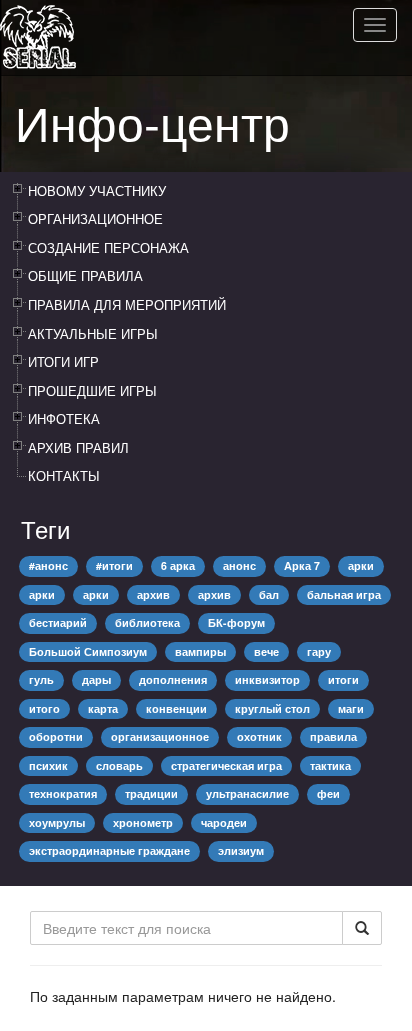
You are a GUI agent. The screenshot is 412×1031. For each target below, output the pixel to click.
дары (96, 679)
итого (44, 708)
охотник (259, 736)
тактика (330, 765)
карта (103, 708)
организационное (160, 736)
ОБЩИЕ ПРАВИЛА (85, 275)
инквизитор (267, 679)
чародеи (224, 822)
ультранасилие (247, 793)
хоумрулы (57, 822)
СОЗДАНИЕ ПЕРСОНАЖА (108, 247)
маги (351, 708)
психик (48, 765)
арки (361, 565)
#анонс (48, 565)
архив (153, 594)
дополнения (173, 679)
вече (266, 651)
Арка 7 (302, 565)
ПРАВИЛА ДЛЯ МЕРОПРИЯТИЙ (127, 304)
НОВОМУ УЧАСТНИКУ (97, 190)
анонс (239, 565)
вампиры (200, 651)
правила (333, 736)
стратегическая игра (226, 765)
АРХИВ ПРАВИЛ (78, 447)
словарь (119, 765)
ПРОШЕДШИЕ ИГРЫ (92, 390)
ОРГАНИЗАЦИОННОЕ (95, 218)
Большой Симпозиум (88, 651)
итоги (343, 679)
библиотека (147, 622)
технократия (63, 793)
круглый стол (272, 708)
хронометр (143, 822)
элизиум (241, 850)
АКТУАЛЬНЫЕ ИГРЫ (93, 333)
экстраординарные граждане (109, 850)
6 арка (178, 565)
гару (319, 651)
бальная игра (344, 594)
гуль (41, 679)
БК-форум (236, 622)
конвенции (176, 708)
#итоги (114, 565)
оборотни (56, 736)
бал (269, 594)
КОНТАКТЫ (64, 475)
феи (328, 793)
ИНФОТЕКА (64, 418)
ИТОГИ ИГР (63, 361)
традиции (151, 793)
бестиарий (58, 622)
